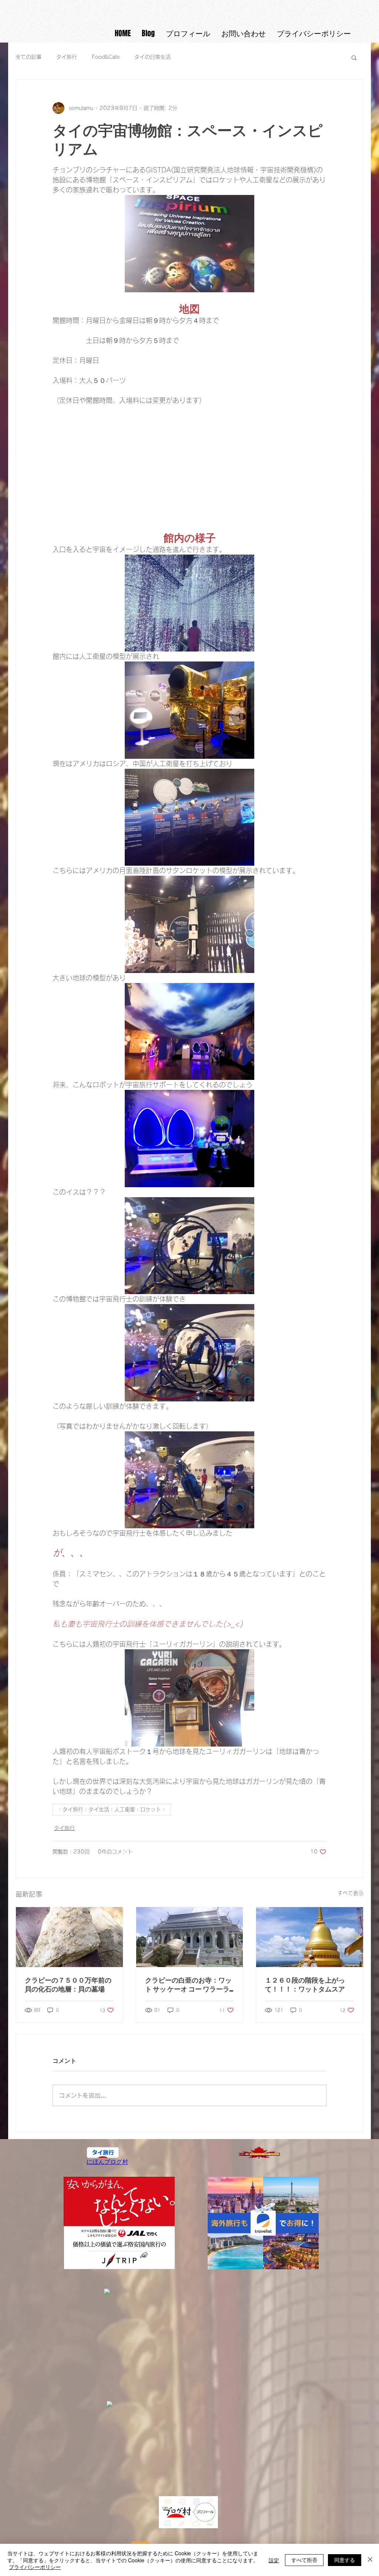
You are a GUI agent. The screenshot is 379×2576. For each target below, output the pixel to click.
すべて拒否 (304, 2560)
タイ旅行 (67, 57)
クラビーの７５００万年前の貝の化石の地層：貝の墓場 (68, 1984)
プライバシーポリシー (35, 2567)
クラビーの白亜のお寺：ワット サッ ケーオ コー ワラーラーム (188, 1985)
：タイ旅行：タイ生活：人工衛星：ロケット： (112, 1809)
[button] (354, 57)
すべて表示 (351, 1893)
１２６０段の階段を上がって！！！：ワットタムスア (305, 1984)
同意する (345, 2560)
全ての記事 (28, 57)
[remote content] (189, 462)
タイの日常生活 (152, 57)
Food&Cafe (106, 57)
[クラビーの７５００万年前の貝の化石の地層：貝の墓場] (69, 1937)
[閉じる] (370, 2560)
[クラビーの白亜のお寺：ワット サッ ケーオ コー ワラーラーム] (190, 1937)
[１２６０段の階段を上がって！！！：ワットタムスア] (310, 1937)
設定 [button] (274, 2560)
